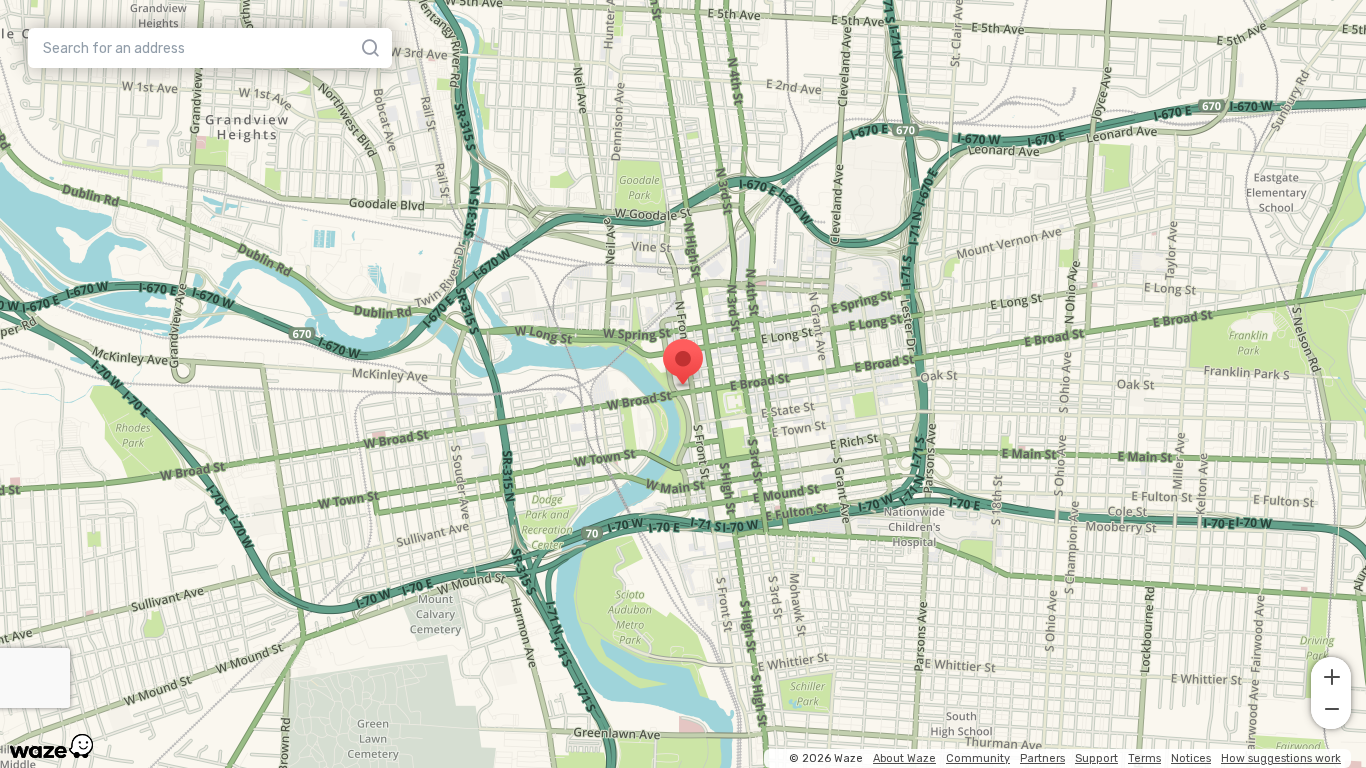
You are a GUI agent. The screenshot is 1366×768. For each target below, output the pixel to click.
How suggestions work (1281, 758)
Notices (1191, 758)
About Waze (904, 758)
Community (978, 758)
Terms (1144, 758)
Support (1096, 758)
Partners (1042, 758)
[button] (1331, 675)
